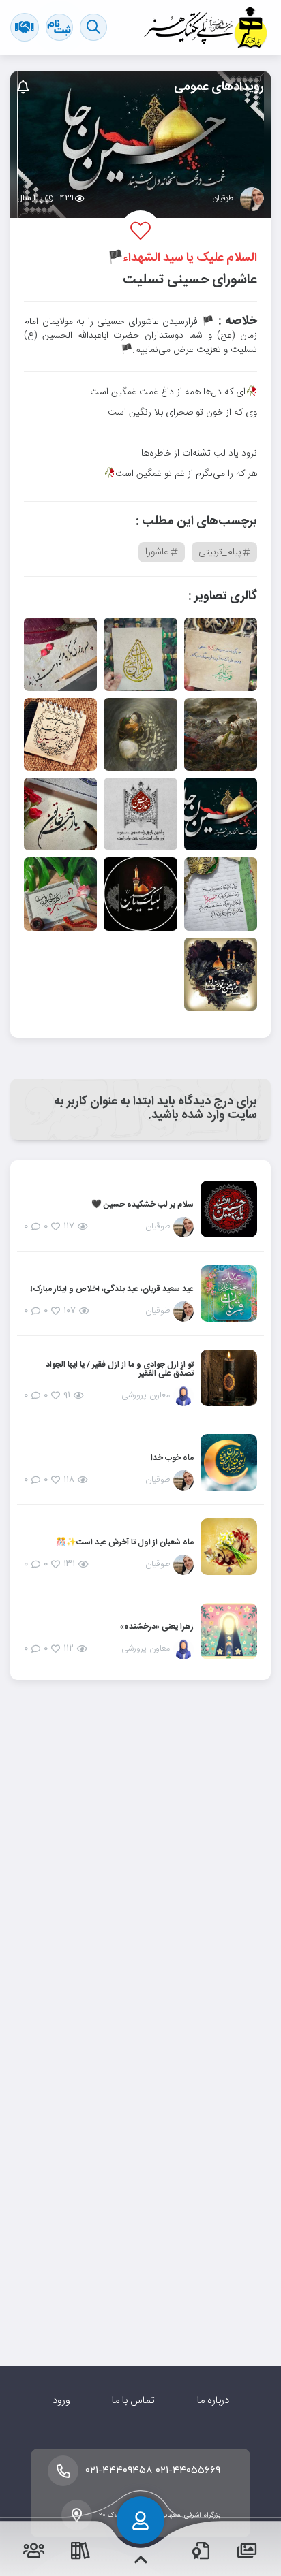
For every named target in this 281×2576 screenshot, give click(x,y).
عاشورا (157, 552)
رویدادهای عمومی (219, 87)
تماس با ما (133, 2401)
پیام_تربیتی (220, 552)
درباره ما (213, 2401)
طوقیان (223, 200)
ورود (61, 2401)
